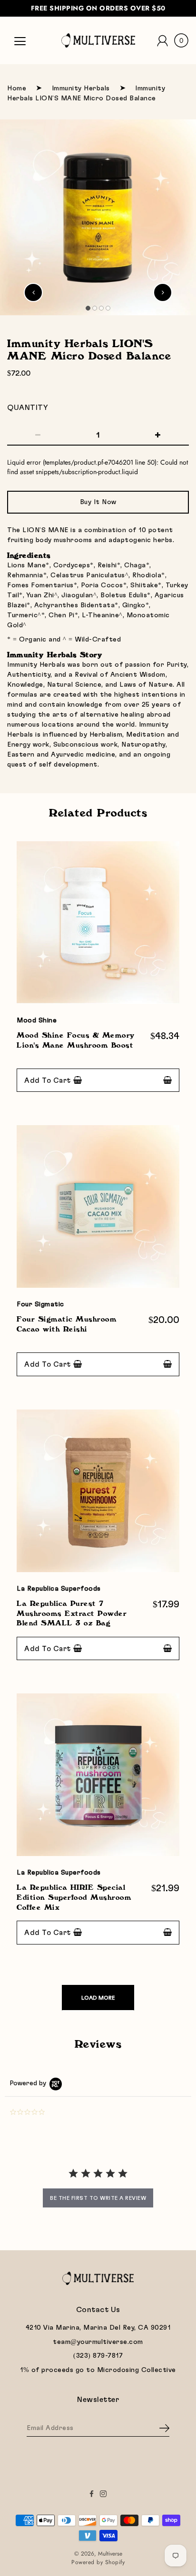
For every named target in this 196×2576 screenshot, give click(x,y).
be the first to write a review (98, 2198)
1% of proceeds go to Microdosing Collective (98, 2370)
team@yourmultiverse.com (98, 2342)
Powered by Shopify (98, 2562)
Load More (98, 1998)
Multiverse (110, 2554)
